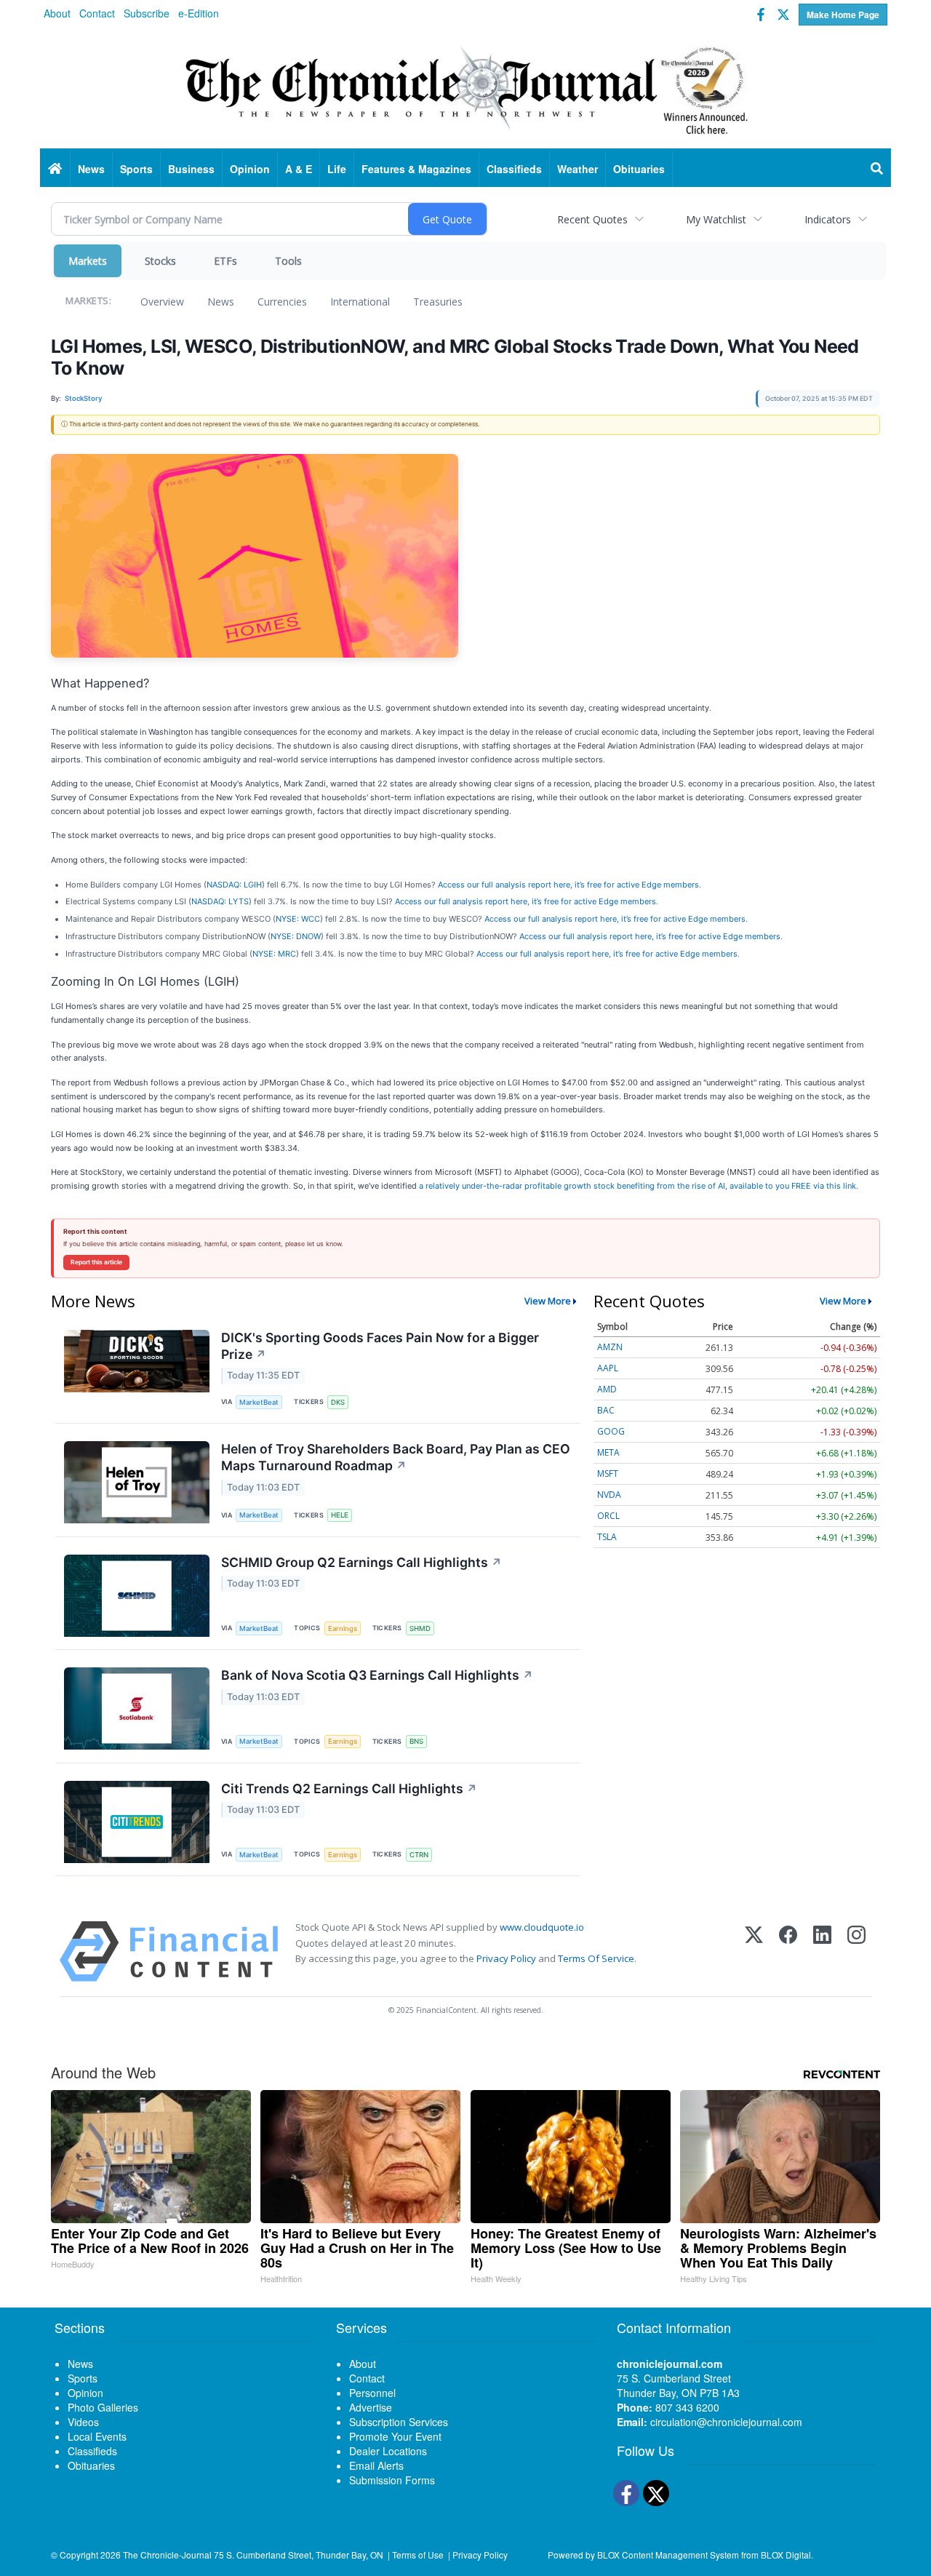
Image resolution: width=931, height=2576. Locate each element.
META (608, 1452)
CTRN (419, 1855)
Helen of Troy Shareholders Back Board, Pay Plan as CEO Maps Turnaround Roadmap (396, 1457)
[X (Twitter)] (754, 1951)
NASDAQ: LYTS (220, 901)
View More (548, 1301)
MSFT (608, 1474)
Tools (288, 261)
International (360, 302)
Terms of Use (418, 2555)
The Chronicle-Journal (167, 2555)
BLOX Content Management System (668, 2555)
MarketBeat (259, 1402)
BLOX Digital (786, 2555)
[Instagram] (856, 1951)
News (221, 302)
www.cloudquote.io (542, 1927)
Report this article (96, 1262)
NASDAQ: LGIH (234, 885)
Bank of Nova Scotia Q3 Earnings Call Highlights (377, 1675)
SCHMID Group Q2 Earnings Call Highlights (361, 1562)
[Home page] (465, 88)
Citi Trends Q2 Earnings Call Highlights (349, 1789)
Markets (88, 261)
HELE (340, 1515)
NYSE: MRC (274, 954)
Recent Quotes (592, 219)
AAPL (608, 1368)
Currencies (282, 302)
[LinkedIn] (822, 1951)
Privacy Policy (506, 1958)
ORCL (608, 1516)
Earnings (343, 1628)
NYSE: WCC (298, 919)
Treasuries (438, 302)
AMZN (610, 1347)
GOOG (611, 1431)
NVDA (609, 1495)
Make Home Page (843, 15)
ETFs (225, 261)
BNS (416, 1741)
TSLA (607, 1537)
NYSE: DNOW (296, 936)
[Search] (877, 169)
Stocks (160, 261)
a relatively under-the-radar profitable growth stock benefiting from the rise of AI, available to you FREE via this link (638, 1186)
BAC (606, 1410)
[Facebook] (788, 1951)
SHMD (420, 1628)
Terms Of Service (596, 1958)
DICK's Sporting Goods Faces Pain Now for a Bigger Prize (380, 1346)
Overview (162, 302)
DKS (338, 1402)
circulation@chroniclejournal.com (726, 2422)
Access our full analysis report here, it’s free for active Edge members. (570, 885)
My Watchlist (716, 219)
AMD (607, 1389)
